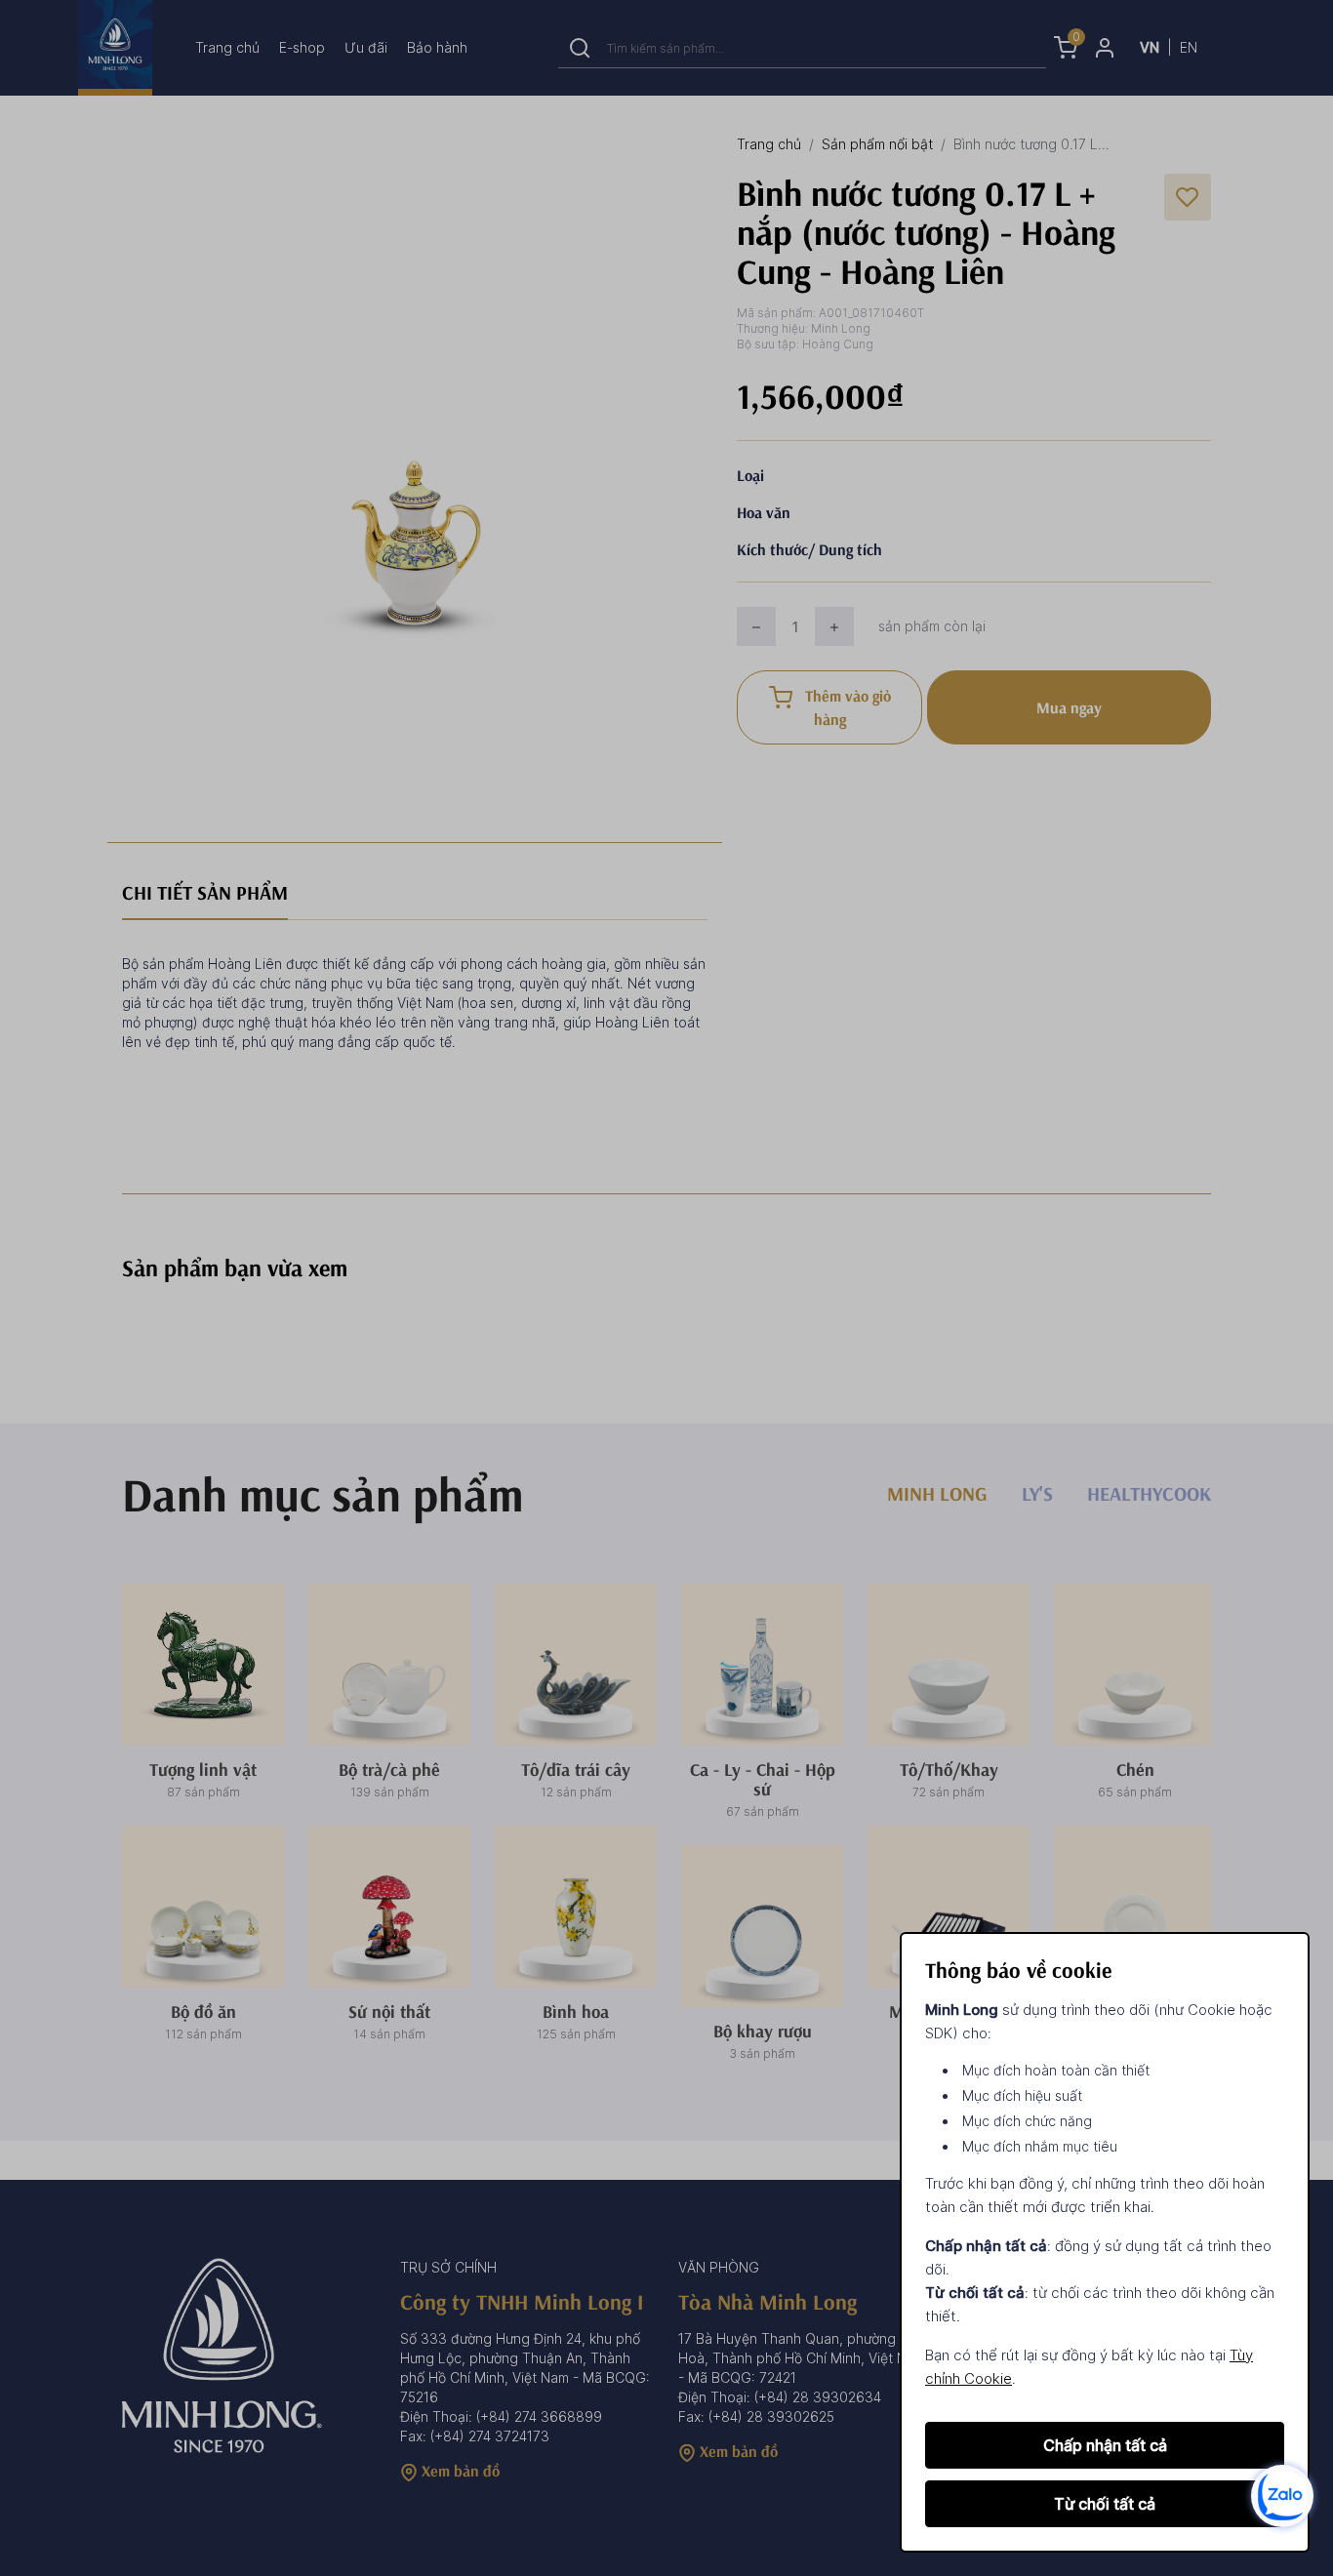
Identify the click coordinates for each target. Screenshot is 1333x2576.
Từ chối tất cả (1105, 2504)
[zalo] (1282, 2495)
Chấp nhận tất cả (1105, 2445)
